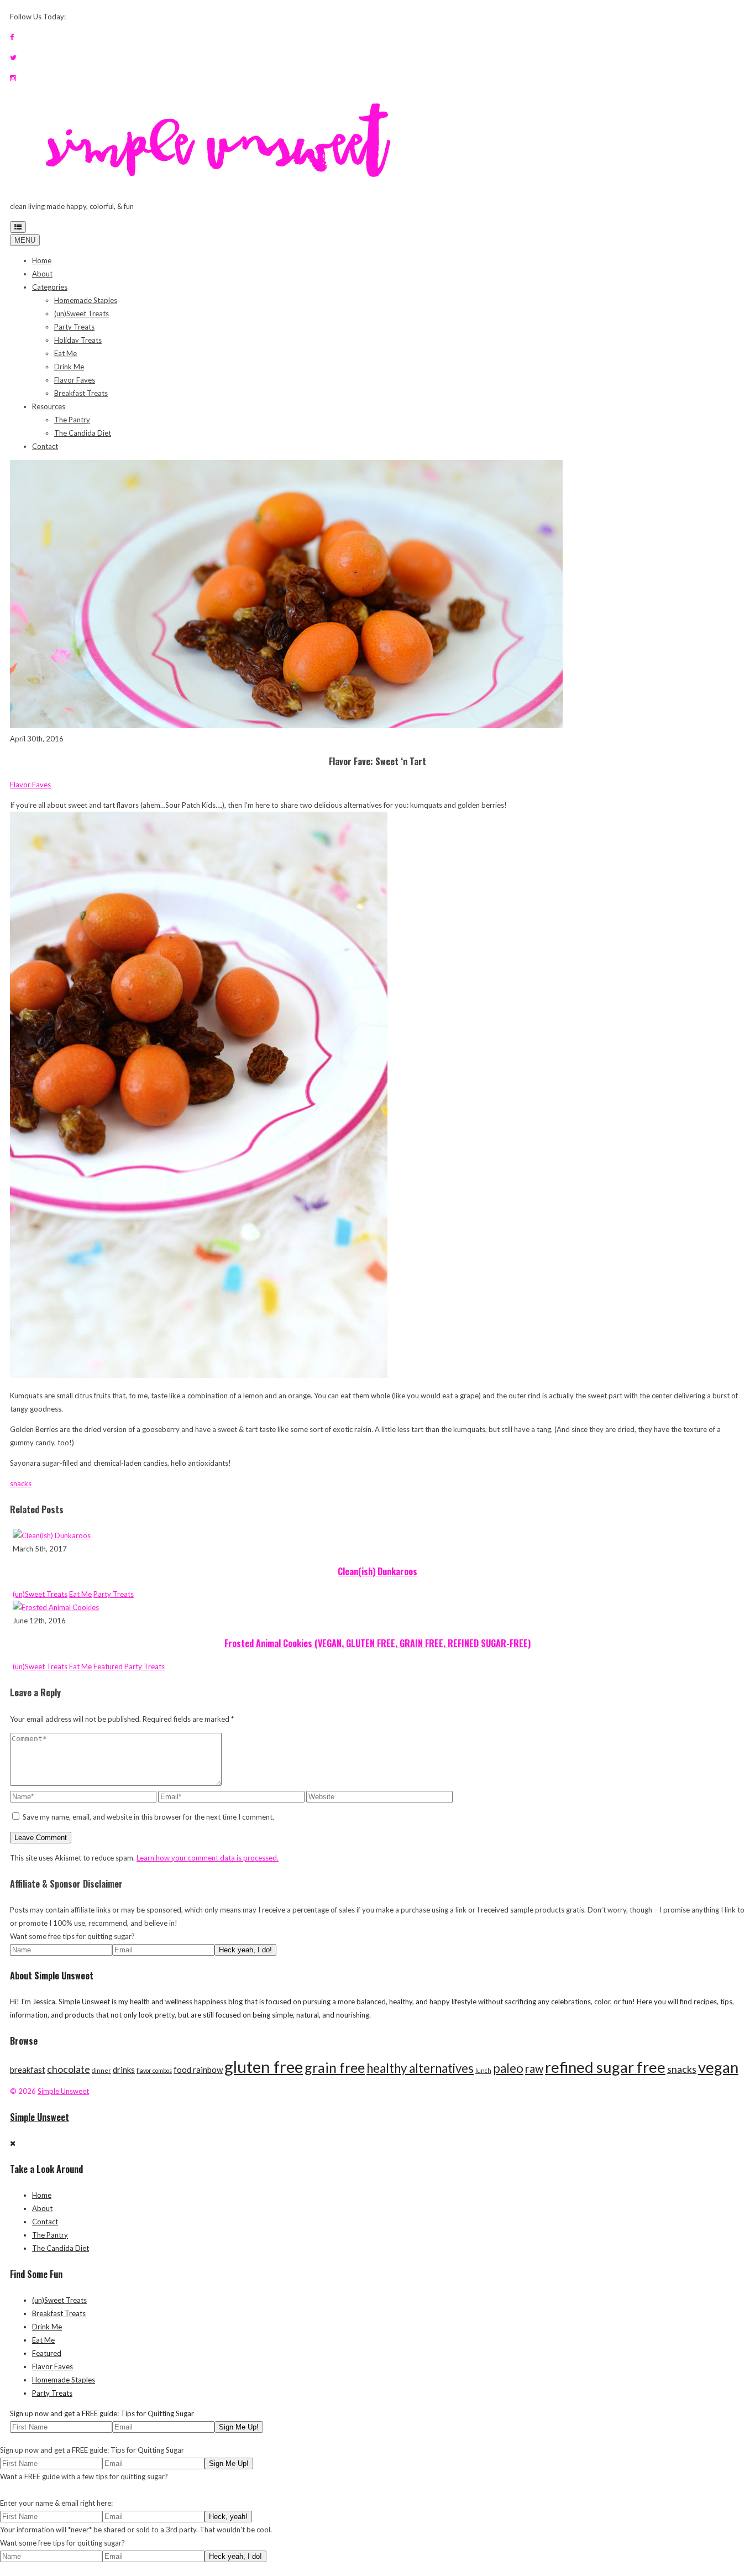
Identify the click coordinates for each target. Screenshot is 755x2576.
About (42, 274)
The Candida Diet (83, 433)
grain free (335, 2067)
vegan (718, 2067)
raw (534, 2068)
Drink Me (69, 367)
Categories (50, 287)
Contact (45, 446)
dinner (101, 2070)
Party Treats (74, 327)
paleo (508, 2068)
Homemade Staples (86, 300)
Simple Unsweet (63, 2091)
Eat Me (65, 353)
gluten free (264, 2066)
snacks (21, 1483)
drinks (124, 2070)
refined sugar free (605, 2067)
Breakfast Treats (81, 393)
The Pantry (72, 420)
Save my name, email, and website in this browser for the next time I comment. (148, 1817)
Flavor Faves (75, 380)
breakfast (28, 2070)
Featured (108, 1666)
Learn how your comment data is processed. (208, 1858)
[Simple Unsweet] (222, 186)
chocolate (69, 2069)
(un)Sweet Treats (82, 313)
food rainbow (198, 2070)
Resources (49, 406)
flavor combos (154, 2070)
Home (42, 260)
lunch (483, 2070)
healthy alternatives (420, 2068)
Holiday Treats (78, 340)
